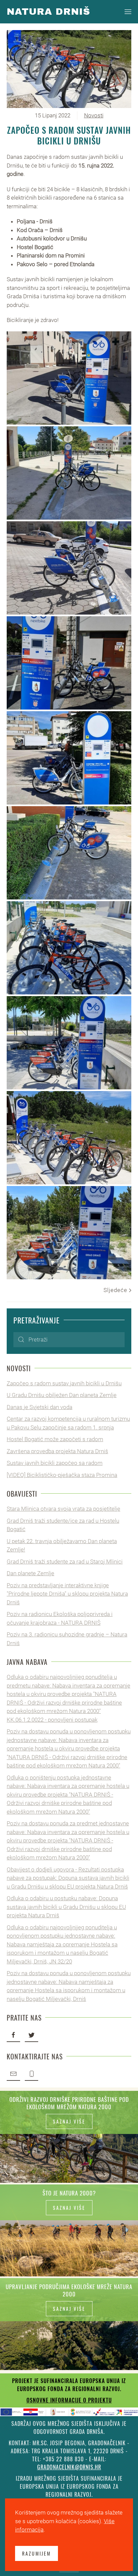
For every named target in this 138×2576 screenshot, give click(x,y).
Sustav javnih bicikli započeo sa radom (55, 1463)
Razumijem (37, 2553)
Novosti (94, 115)
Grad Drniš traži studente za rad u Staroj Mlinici (65, 1562)
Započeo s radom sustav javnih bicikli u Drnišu (64, 1383)
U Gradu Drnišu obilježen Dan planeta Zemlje (62, 1395)
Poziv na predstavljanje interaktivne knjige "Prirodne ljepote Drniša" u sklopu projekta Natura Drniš (67, 1594)
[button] (128, 12)
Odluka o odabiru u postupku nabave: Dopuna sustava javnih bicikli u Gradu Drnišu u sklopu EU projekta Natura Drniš (66, 1907)
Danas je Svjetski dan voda (40, 1407)
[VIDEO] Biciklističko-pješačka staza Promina (62, 1475)
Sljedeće (116, 1290)
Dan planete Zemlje (30, 1573)
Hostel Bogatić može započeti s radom (55, 1439)
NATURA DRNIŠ (48, 12)
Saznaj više (69, 2121)
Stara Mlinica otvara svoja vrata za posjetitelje (63, 1509)
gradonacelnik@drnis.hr (69, 2467)
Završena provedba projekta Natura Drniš (57, 1451)
